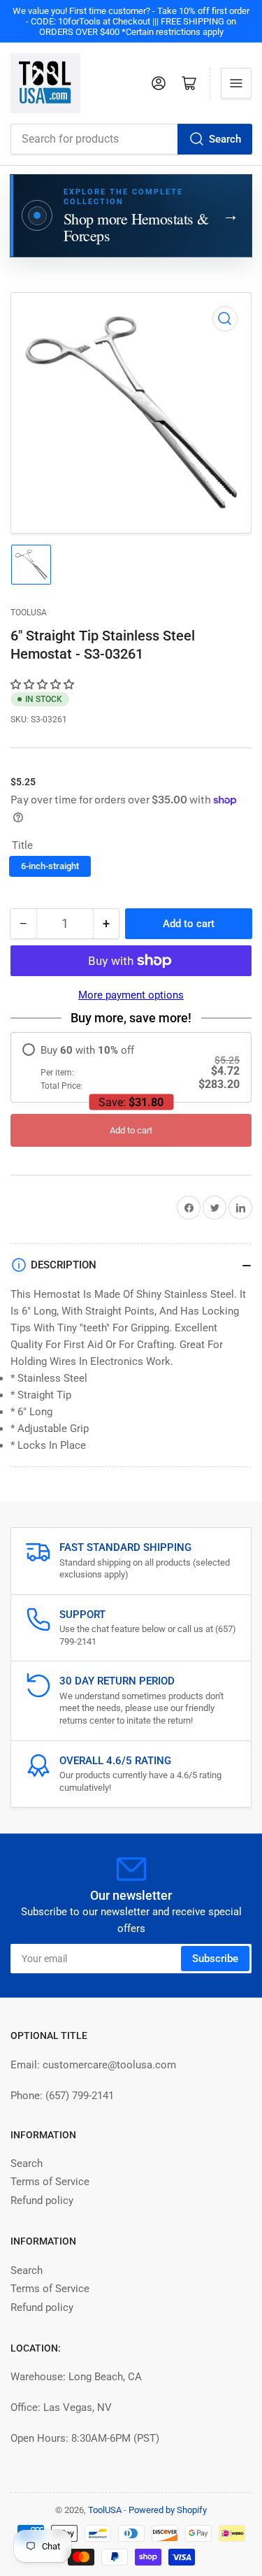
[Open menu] (236, 83)
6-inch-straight (50, 866)
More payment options (131, 995)
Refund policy (42, 2201)
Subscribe (215, 1959)
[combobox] (131, 139)
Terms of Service (50, 2182)
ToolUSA (29, 613)
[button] (44, 685)
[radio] (131, 1067)
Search (225, 139)
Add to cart (131, 1130)
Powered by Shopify (168, 2510)
